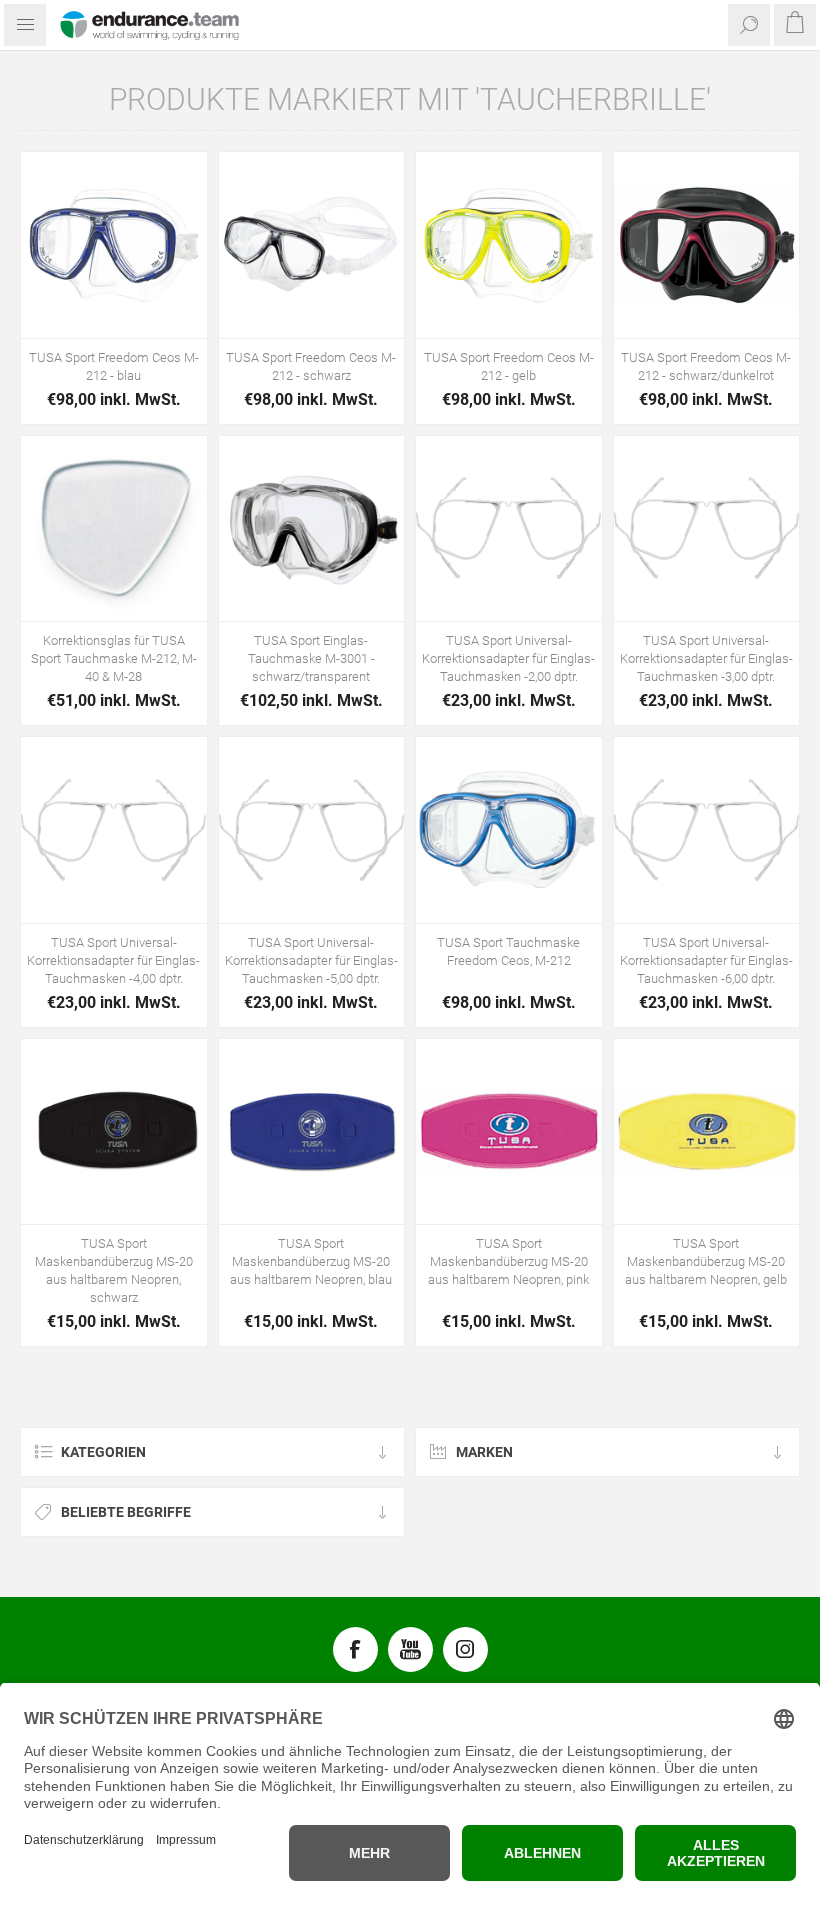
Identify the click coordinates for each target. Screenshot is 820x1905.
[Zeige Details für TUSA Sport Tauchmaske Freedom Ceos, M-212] (509, 830)
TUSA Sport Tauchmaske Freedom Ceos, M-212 (508, 951)
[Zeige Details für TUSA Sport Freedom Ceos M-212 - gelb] (509, 245)
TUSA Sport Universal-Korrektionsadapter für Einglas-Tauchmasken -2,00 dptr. (508, 658)
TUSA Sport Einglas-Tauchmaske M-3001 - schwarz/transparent (311, 658)
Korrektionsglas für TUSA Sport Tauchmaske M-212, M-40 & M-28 (114, 658)
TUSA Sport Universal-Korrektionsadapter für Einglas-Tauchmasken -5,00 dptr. (311, 960)
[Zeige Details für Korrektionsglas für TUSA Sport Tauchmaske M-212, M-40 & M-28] (114, 529)
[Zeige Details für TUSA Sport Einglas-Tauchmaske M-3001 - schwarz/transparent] (312, 529)
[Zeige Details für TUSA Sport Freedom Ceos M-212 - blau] (114, 245)
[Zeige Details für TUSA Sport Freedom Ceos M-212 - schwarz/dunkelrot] (707, 245)
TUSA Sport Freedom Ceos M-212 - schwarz (311, 366)
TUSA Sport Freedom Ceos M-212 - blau (114, 366)
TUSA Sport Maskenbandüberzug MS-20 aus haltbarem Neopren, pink (508, 1261)
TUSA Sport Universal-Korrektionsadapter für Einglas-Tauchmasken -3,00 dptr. (706, 658)
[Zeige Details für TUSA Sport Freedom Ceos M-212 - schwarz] (312, 245)
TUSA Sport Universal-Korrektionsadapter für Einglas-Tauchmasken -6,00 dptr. (706, 960)
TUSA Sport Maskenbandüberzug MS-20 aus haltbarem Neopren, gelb (706, 1261)
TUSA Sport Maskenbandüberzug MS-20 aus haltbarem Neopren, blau (311, 1261)
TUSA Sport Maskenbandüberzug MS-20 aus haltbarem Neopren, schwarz (114, 1270)
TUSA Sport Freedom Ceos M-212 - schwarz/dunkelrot (706, 366)
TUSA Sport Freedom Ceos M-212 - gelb (509, 366)
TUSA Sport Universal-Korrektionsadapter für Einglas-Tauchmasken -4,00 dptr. (113, 960)
